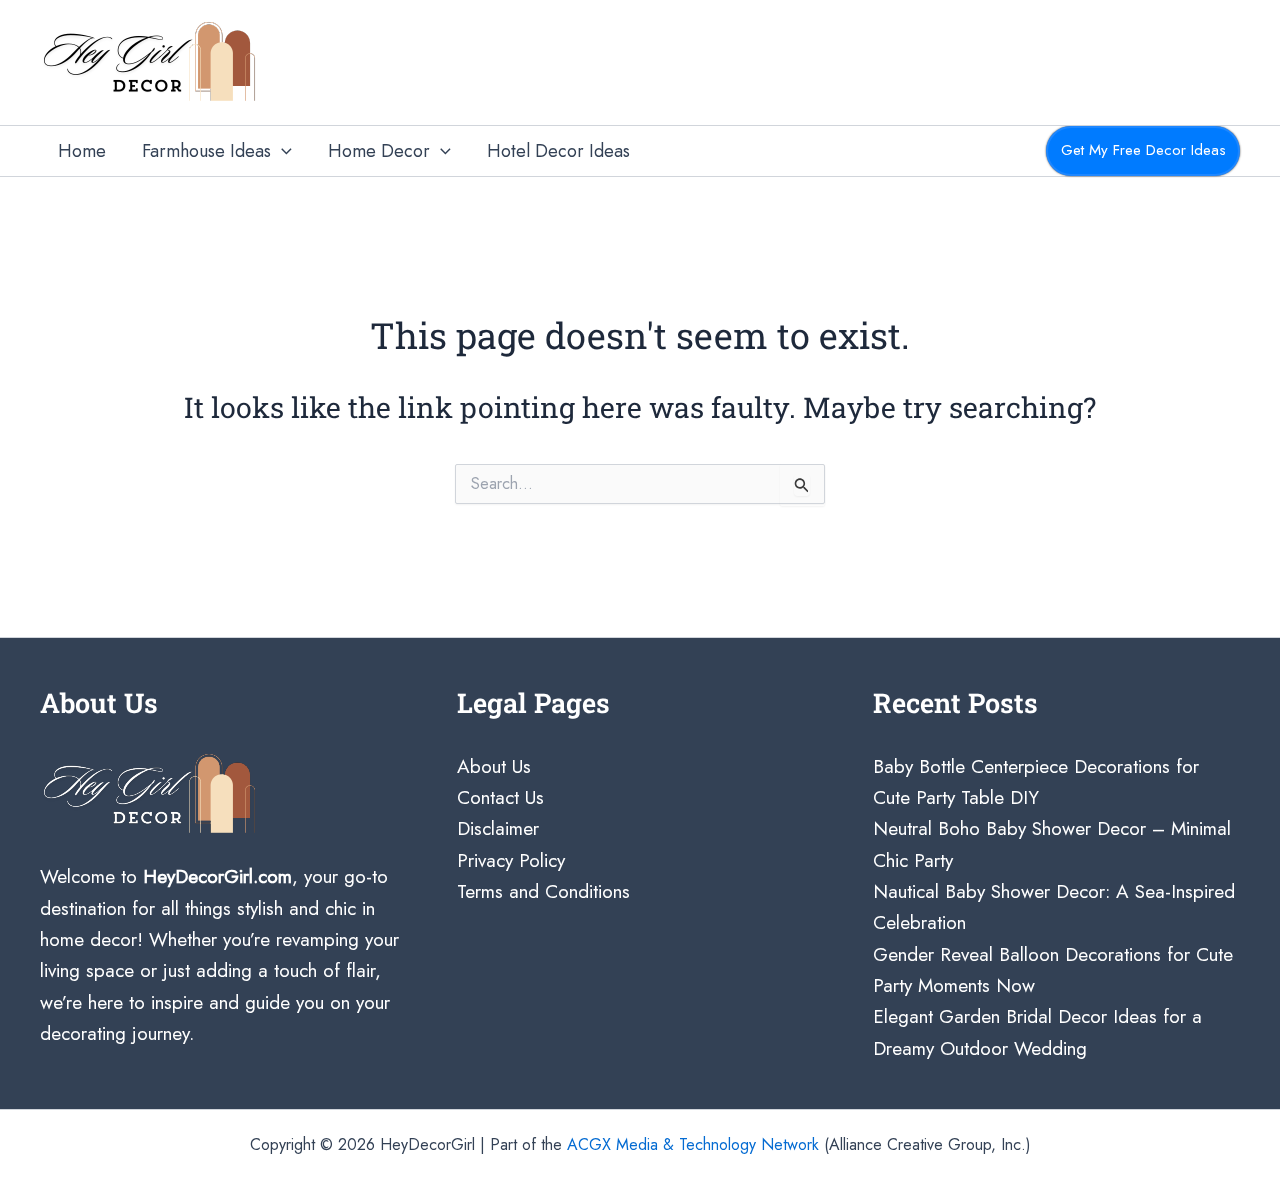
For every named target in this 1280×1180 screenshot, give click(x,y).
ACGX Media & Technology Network (693, 1144)
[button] (281, 151)
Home (82, 151)
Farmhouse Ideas (206, 151)
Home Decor (379, 151)
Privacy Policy (511, 860)
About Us (494, 766)
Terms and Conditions (543, 891)
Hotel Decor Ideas (558, 151)
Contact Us (500, 797)
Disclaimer (498, 828)
